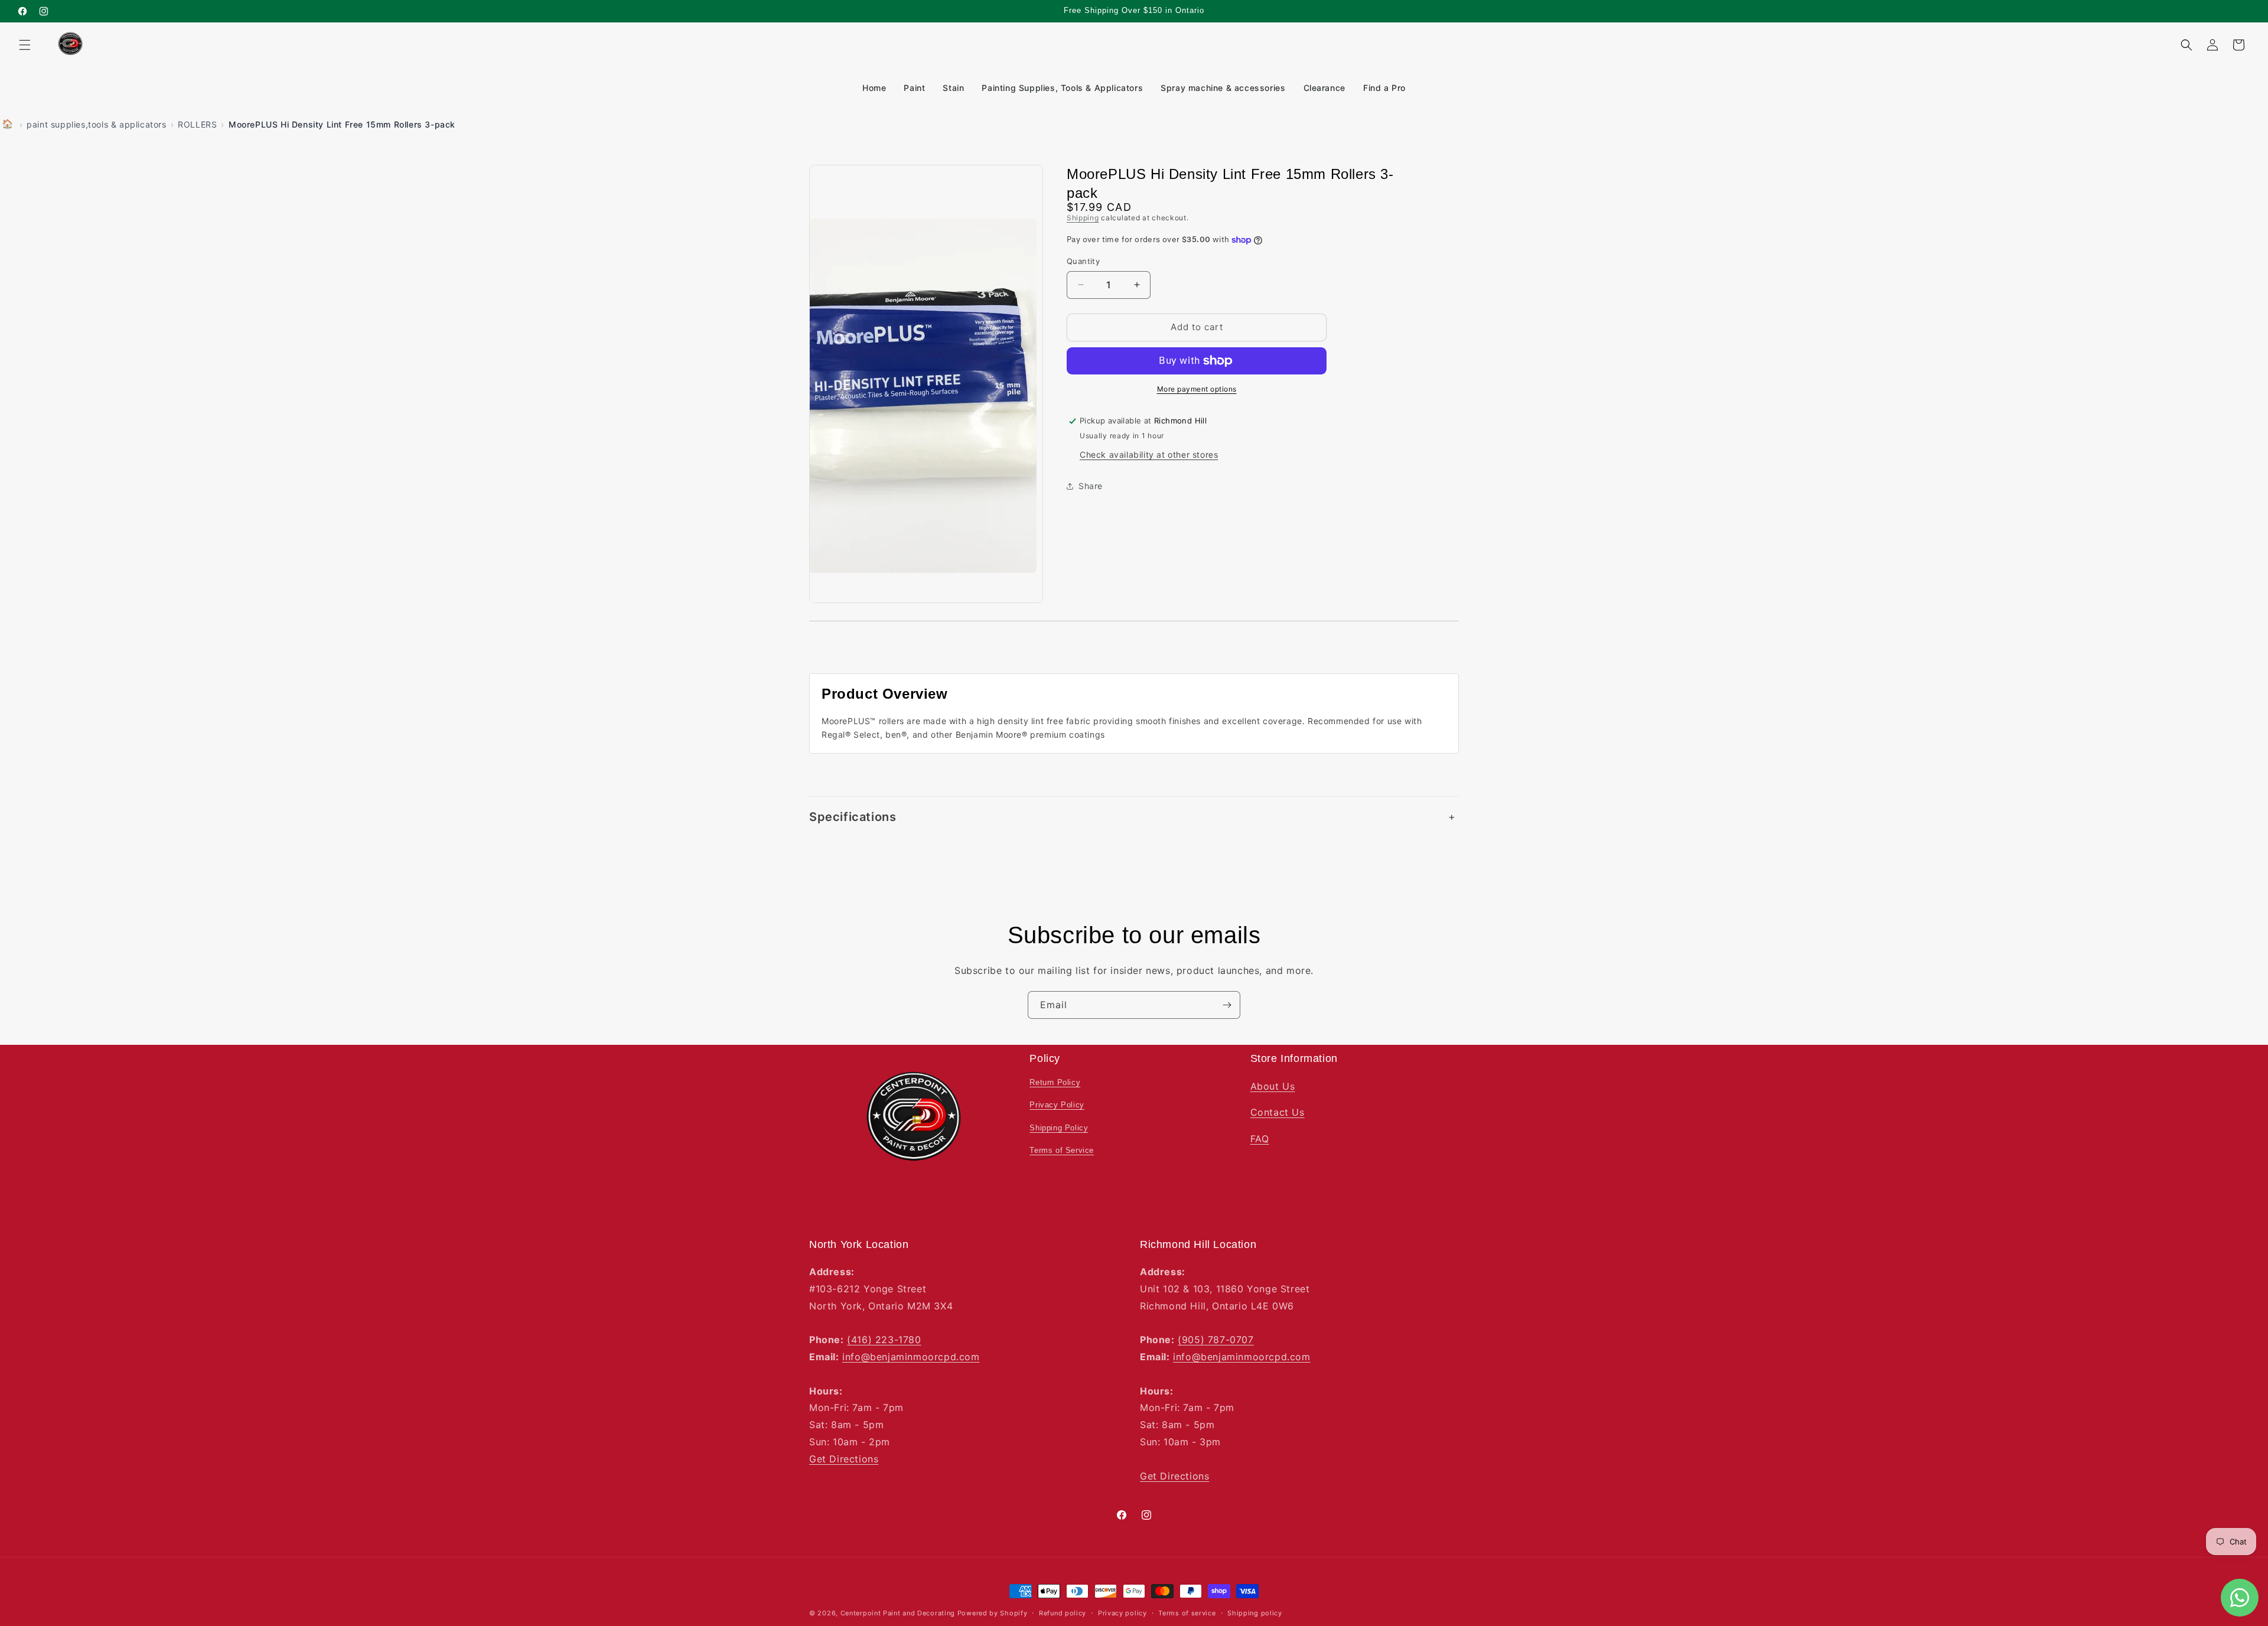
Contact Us (1278, 1112)
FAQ (1260, 1139)
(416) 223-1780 (884, 1340)
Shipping (1083, 218)
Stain (953, 88)
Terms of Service (1062, 1150)
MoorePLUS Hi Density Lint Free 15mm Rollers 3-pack (342, 124)
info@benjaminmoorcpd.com (911, 1357)
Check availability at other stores (1149, 454)
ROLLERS (197, 124)
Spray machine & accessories (1223, 88)
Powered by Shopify (993, 1613)
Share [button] (1091, 486)
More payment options (1197, 389)
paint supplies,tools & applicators (96, 124)
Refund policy (1063, 1613)
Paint (914, 88)
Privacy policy (1122, 1613)
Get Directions (844, 1459)
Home (874, 88)
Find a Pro (1384, 88)
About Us (1273, 1086)
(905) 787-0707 (1216, 1340)
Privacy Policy (1057, 1105)
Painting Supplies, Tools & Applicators (1062, 88)
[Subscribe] (1227, 1005)
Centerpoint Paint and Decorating (898, 1613)
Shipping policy (1255, 1613)
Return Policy (1055, 1082)
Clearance (1324, 88)
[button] (25, 45)
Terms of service (1187, 1613)
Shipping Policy (1059, 1127)
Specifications (853, 817)
